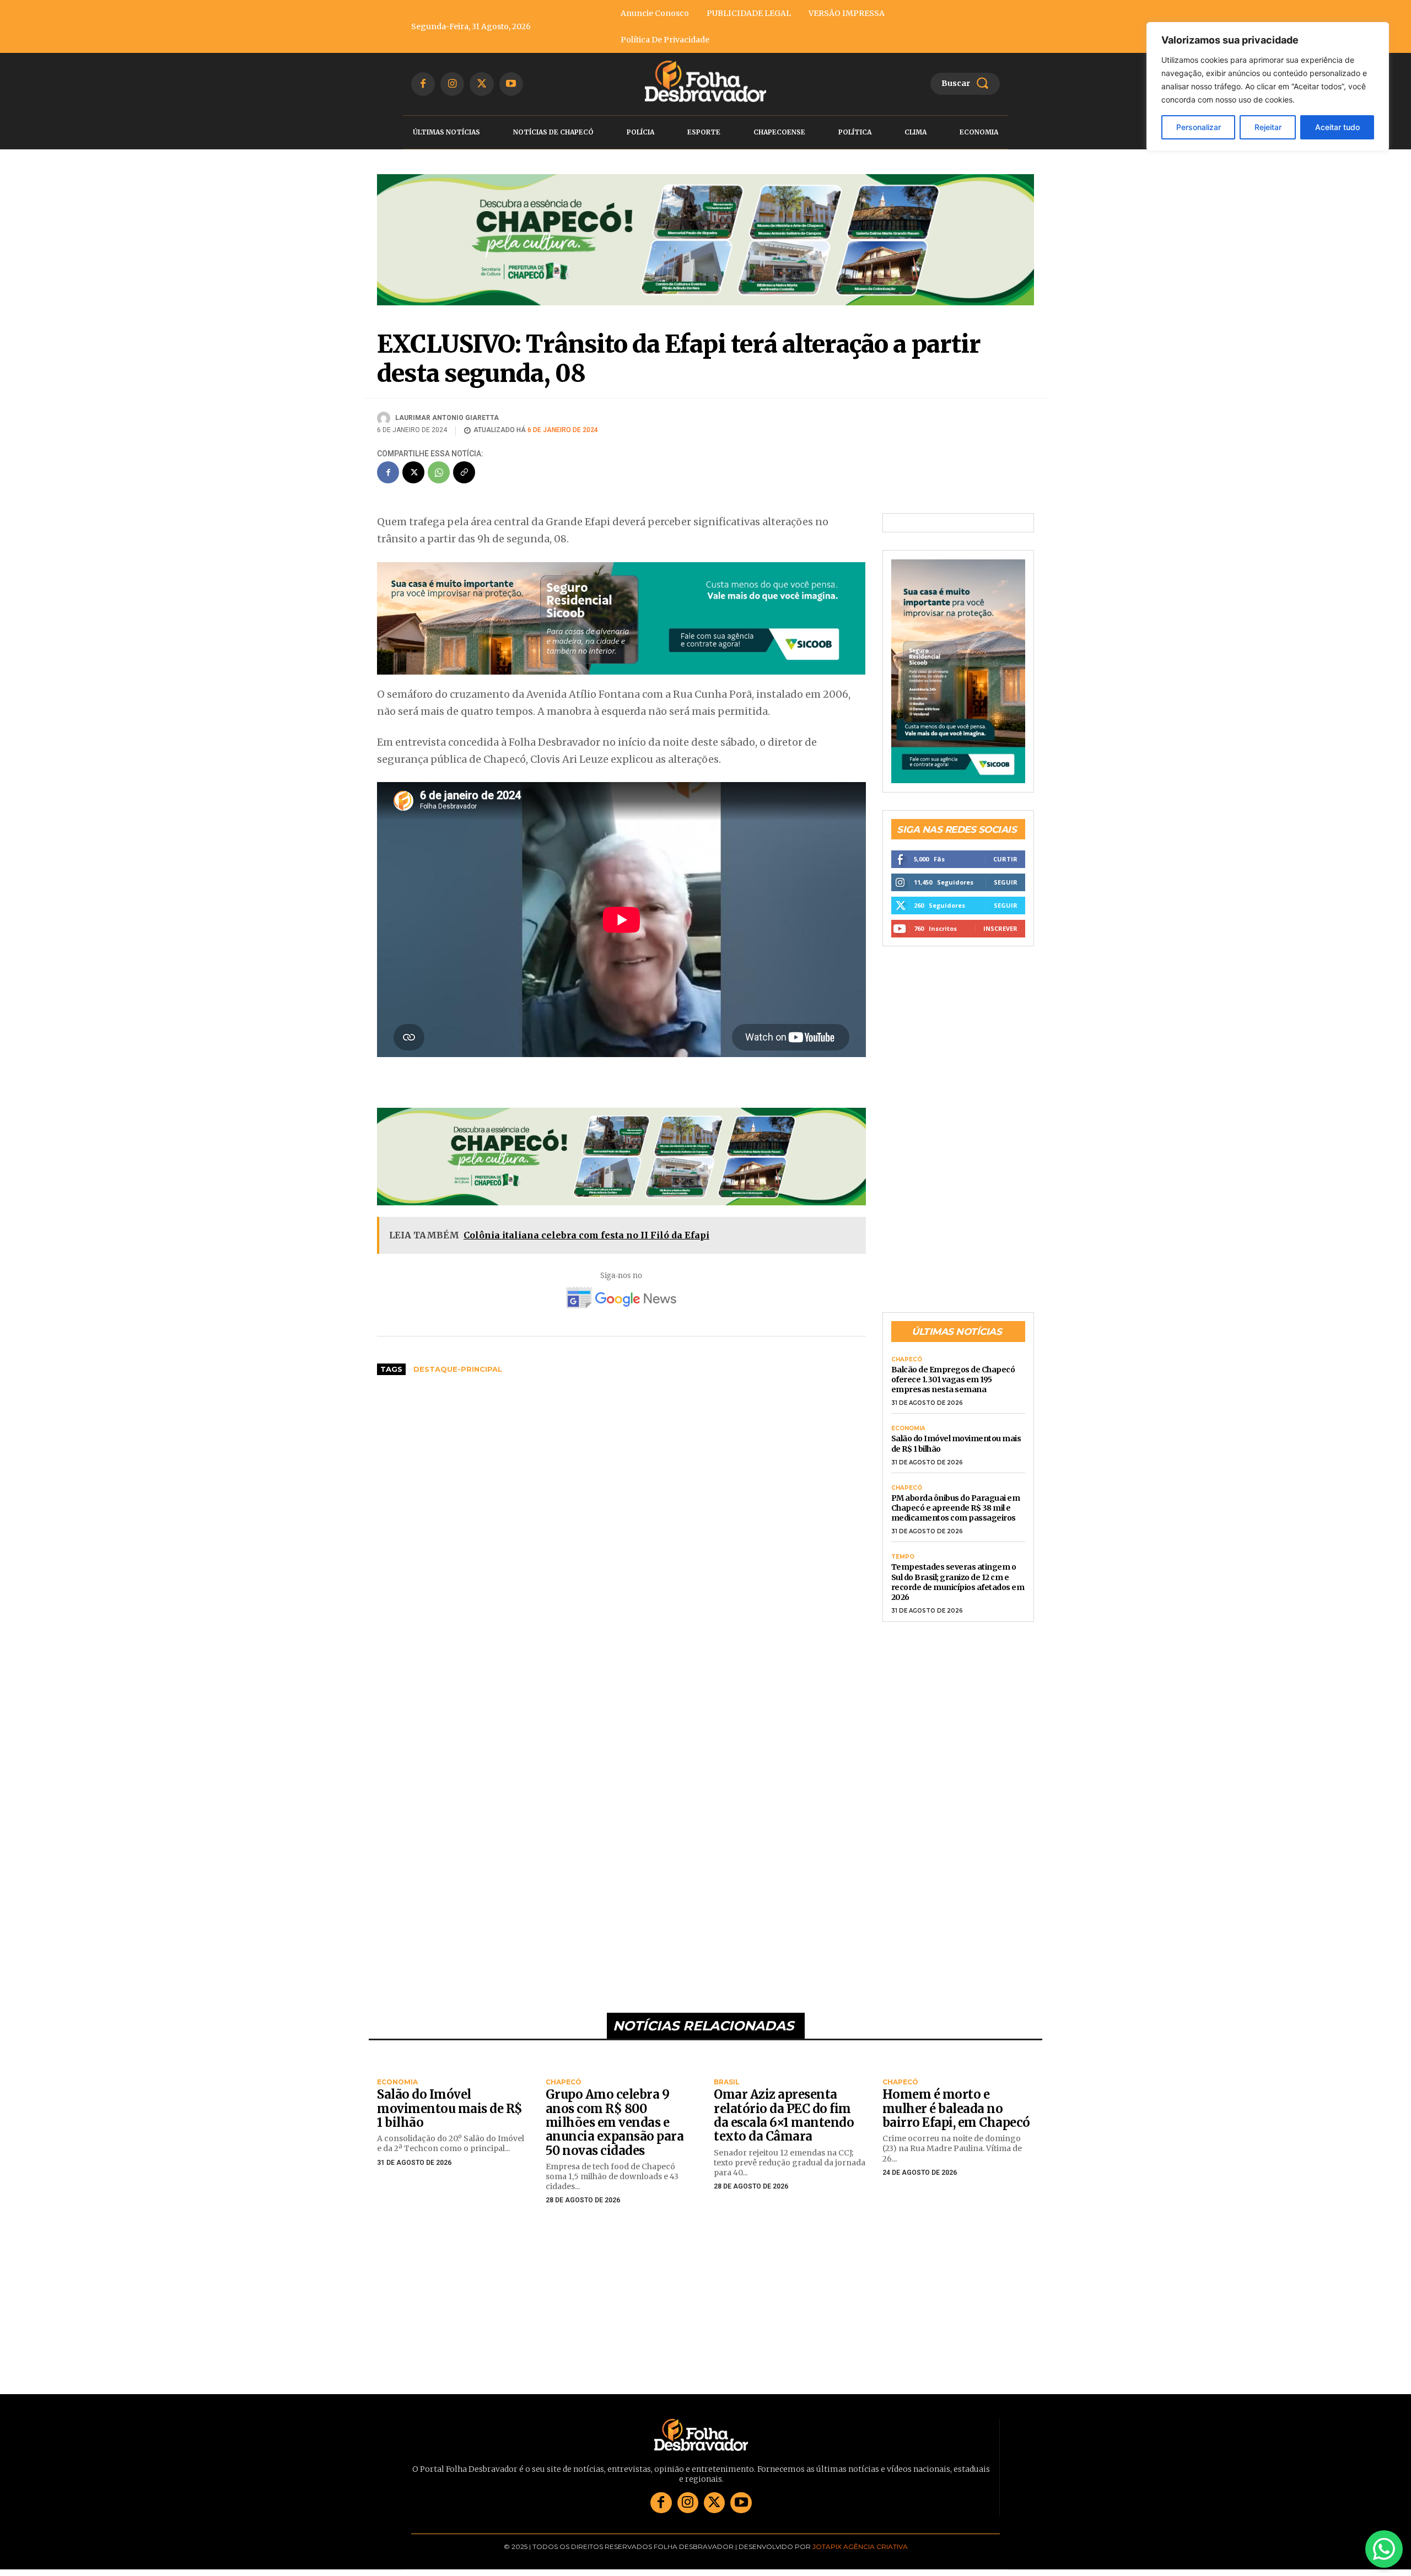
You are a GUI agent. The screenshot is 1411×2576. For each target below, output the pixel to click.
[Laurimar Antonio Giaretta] (385, 418)
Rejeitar (1268, 127)
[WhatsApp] (439, 472)
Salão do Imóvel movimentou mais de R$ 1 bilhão (450, 2108)
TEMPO (903, 1557)
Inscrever (1000, 928)
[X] (481, 84)
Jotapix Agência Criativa (860, 2547)
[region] (1268, 87)
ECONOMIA (908, 1429)
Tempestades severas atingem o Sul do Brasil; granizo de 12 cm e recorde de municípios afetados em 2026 (958, 1582)
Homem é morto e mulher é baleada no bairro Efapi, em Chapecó (956, 2108)
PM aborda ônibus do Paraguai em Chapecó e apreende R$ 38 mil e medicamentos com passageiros (956, 1508)
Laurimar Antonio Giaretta (447, 418)
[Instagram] (452, 84)
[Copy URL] (464, 472)
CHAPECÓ (907, 1360)
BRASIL (727, 2082)
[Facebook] (423, 84)
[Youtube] (511, 84)
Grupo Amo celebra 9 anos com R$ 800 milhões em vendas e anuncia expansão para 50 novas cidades (615, 2122)
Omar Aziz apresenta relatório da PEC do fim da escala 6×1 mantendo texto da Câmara (784, 2115)
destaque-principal (458, 1369)
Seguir (1006, 882)
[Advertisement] (621, 1467)
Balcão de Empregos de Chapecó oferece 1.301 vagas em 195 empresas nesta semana (953, 1379)
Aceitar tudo (1337, 127)
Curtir (1005, 859)
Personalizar (1199, 127)
